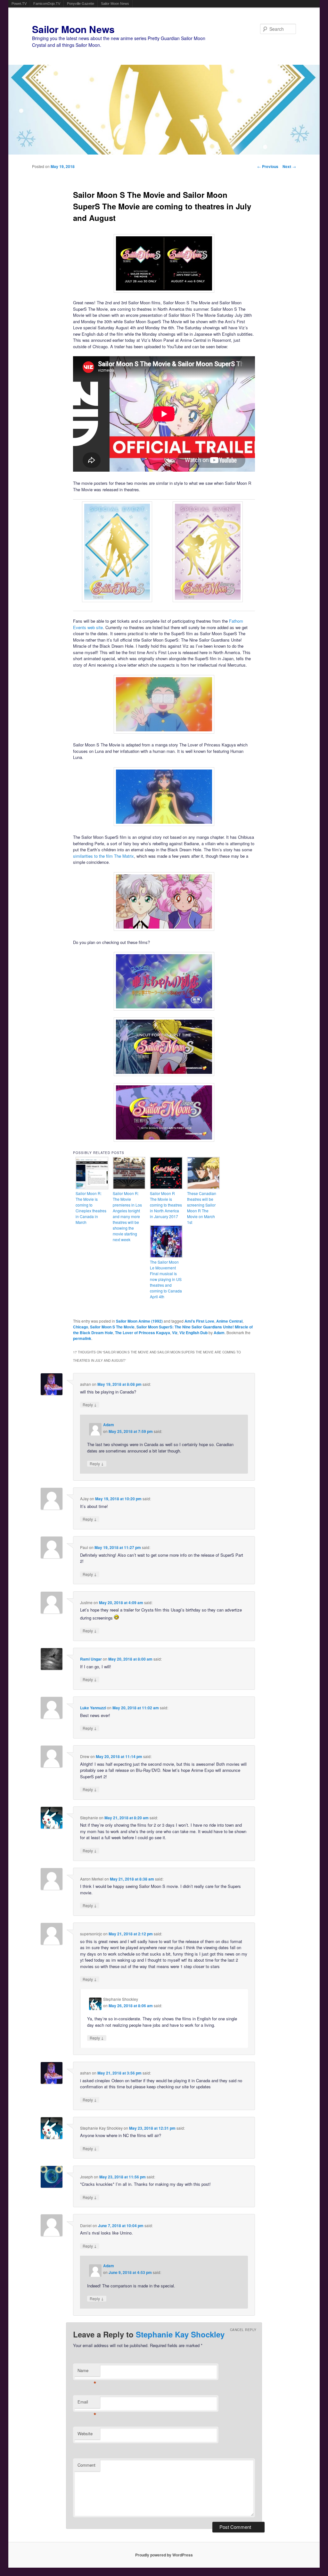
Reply (90, 1405)
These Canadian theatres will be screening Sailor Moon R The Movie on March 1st (202, 1208)
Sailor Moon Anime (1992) (139, 1321)
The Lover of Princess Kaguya (143, 1333)
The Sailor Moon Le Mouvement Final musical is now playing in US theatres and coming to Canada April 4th (166, 1279)
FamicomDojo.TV (47, 4)
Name (87, 2372)
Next (289, 166)
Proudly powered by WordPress (164, 2555)
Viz (175, 1333)
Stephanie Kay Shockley (180, 2334)
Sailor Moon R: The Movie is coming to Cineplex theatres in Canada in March (91, 1208)
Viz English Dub (193, 1333)
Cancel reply (243, 2330)
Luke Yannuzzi (93, 1708)
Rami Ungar (91, 1659)
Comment (86, 2465)
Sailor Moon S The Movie (112, 1327)
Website (85, 2433)
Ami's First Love (199, 1321)
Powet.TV (19, 4)
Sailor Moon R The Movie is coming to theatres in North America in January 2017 (166, 1205)
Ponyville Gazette (81, 4)
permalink (82, 1338)
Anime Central (229, 1321)
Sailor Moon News (115, 4)
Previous (268, 166)
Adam (219, 1333)
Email (87, 2403)
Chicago (81, 1327)
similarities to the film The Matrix (103, 856)
